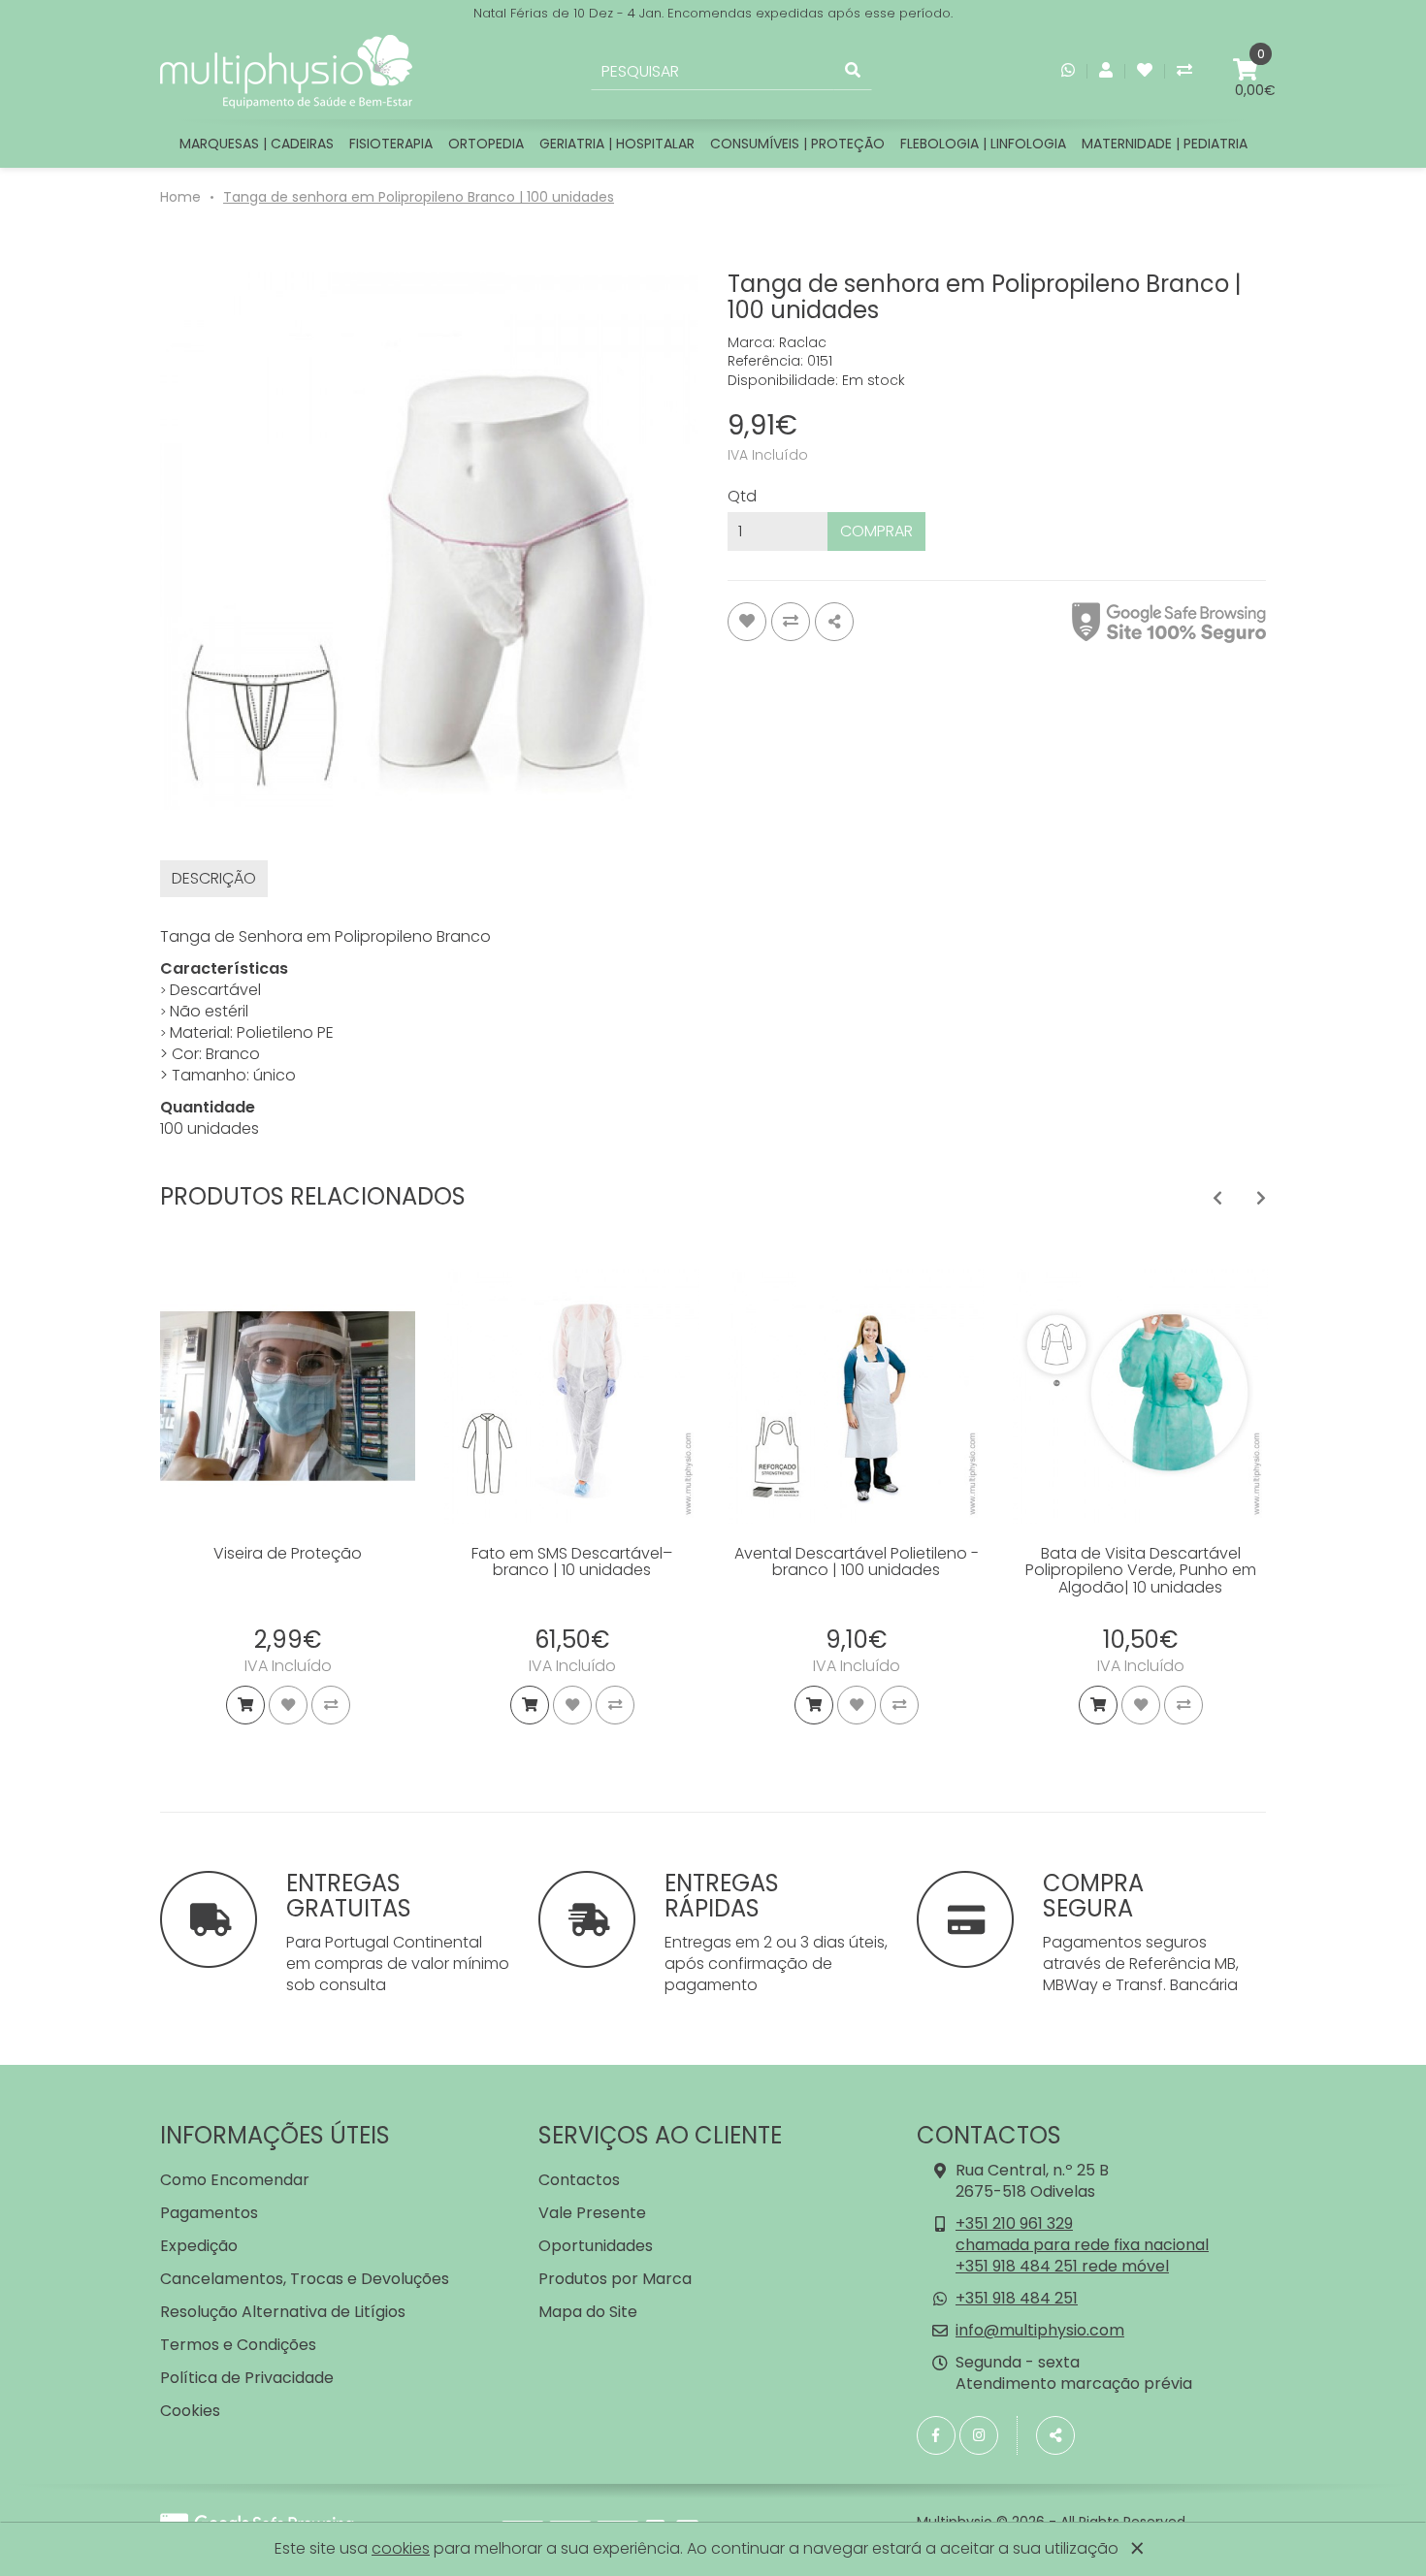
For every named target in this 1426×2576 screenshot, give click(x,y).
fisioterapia (391, 144)
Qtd (742, 497)
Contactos (579, 2180)
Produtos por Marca (615, 2279)
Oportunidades (596, 2246)
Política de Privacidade (247, 2378)
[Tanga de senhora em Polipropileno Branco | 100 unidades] (429, 541)
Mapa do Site (588, 2312)
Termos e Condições (238, 2345)
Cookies (190, 2411)
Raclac (803, 342)
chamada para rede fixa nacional (1082, 2245)
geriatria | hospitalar (617, 144)
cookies (401, 2548)
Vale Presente (592, 2213)
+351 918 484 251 (1017, 2298)
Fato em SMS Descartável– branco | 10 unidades (572, 1562)
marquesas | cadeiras (257, 144)
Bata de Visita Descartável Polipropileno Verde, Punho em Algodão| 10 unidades (1141, 1570)
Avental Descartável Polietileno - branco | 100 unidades (857, 1562)
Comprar (876, 531)
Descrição (214, 878)
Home (180, 197)
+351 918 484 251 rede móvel (1062, 2266)
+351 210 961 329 (1014, 2223)
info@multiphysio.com (1040, 2330)
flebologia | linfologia (983, 144)
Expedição (199, 2246)
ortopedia (486, 144)
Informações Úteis (275, 2135)
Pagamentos (209, 2213)
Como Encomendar (235, 2180)
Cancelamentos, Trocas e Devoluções (305, 2279)
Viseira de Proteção (288, 1553)
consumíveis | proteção (797, 144)
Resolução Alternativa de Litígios (283, 2312)
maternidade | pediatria (1165, 144)
